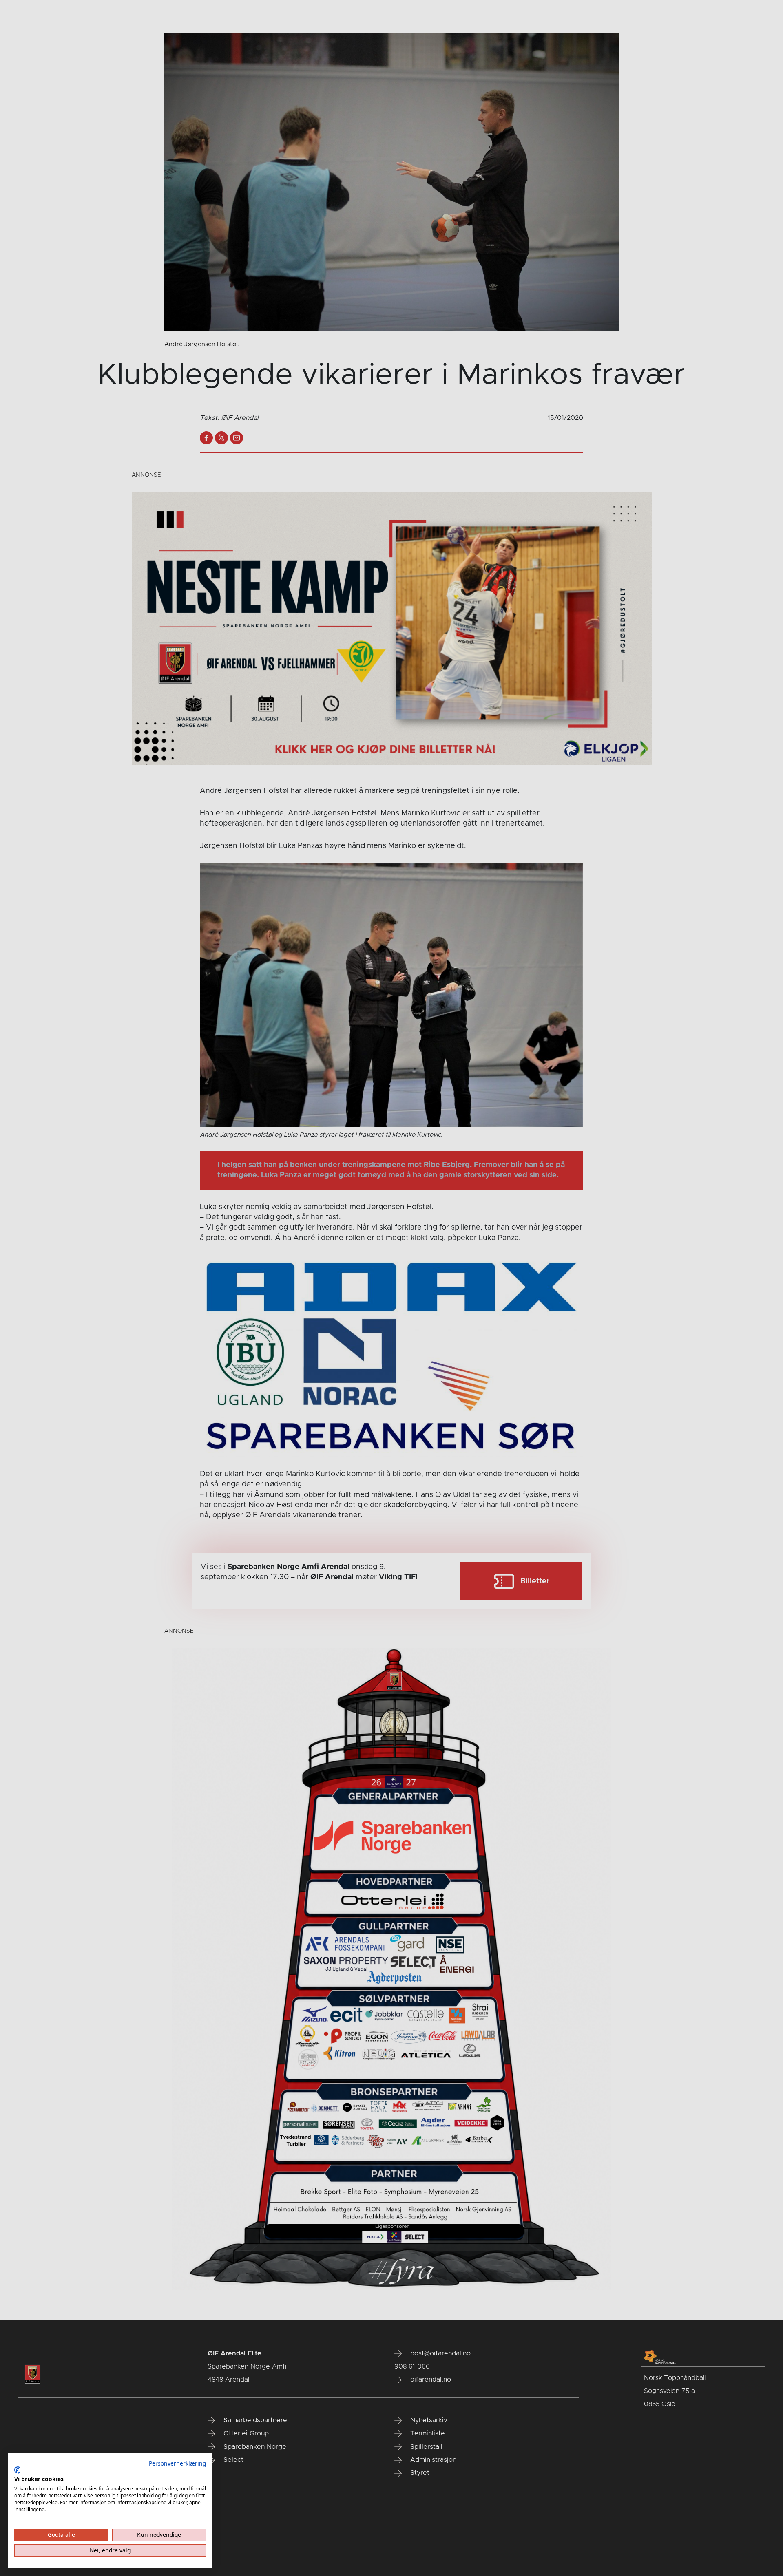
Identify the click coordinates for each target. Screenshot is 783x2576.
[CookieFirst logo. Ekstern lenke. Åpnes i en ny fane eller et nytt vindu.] (17, 2470)
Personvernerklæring (177, 2463)
